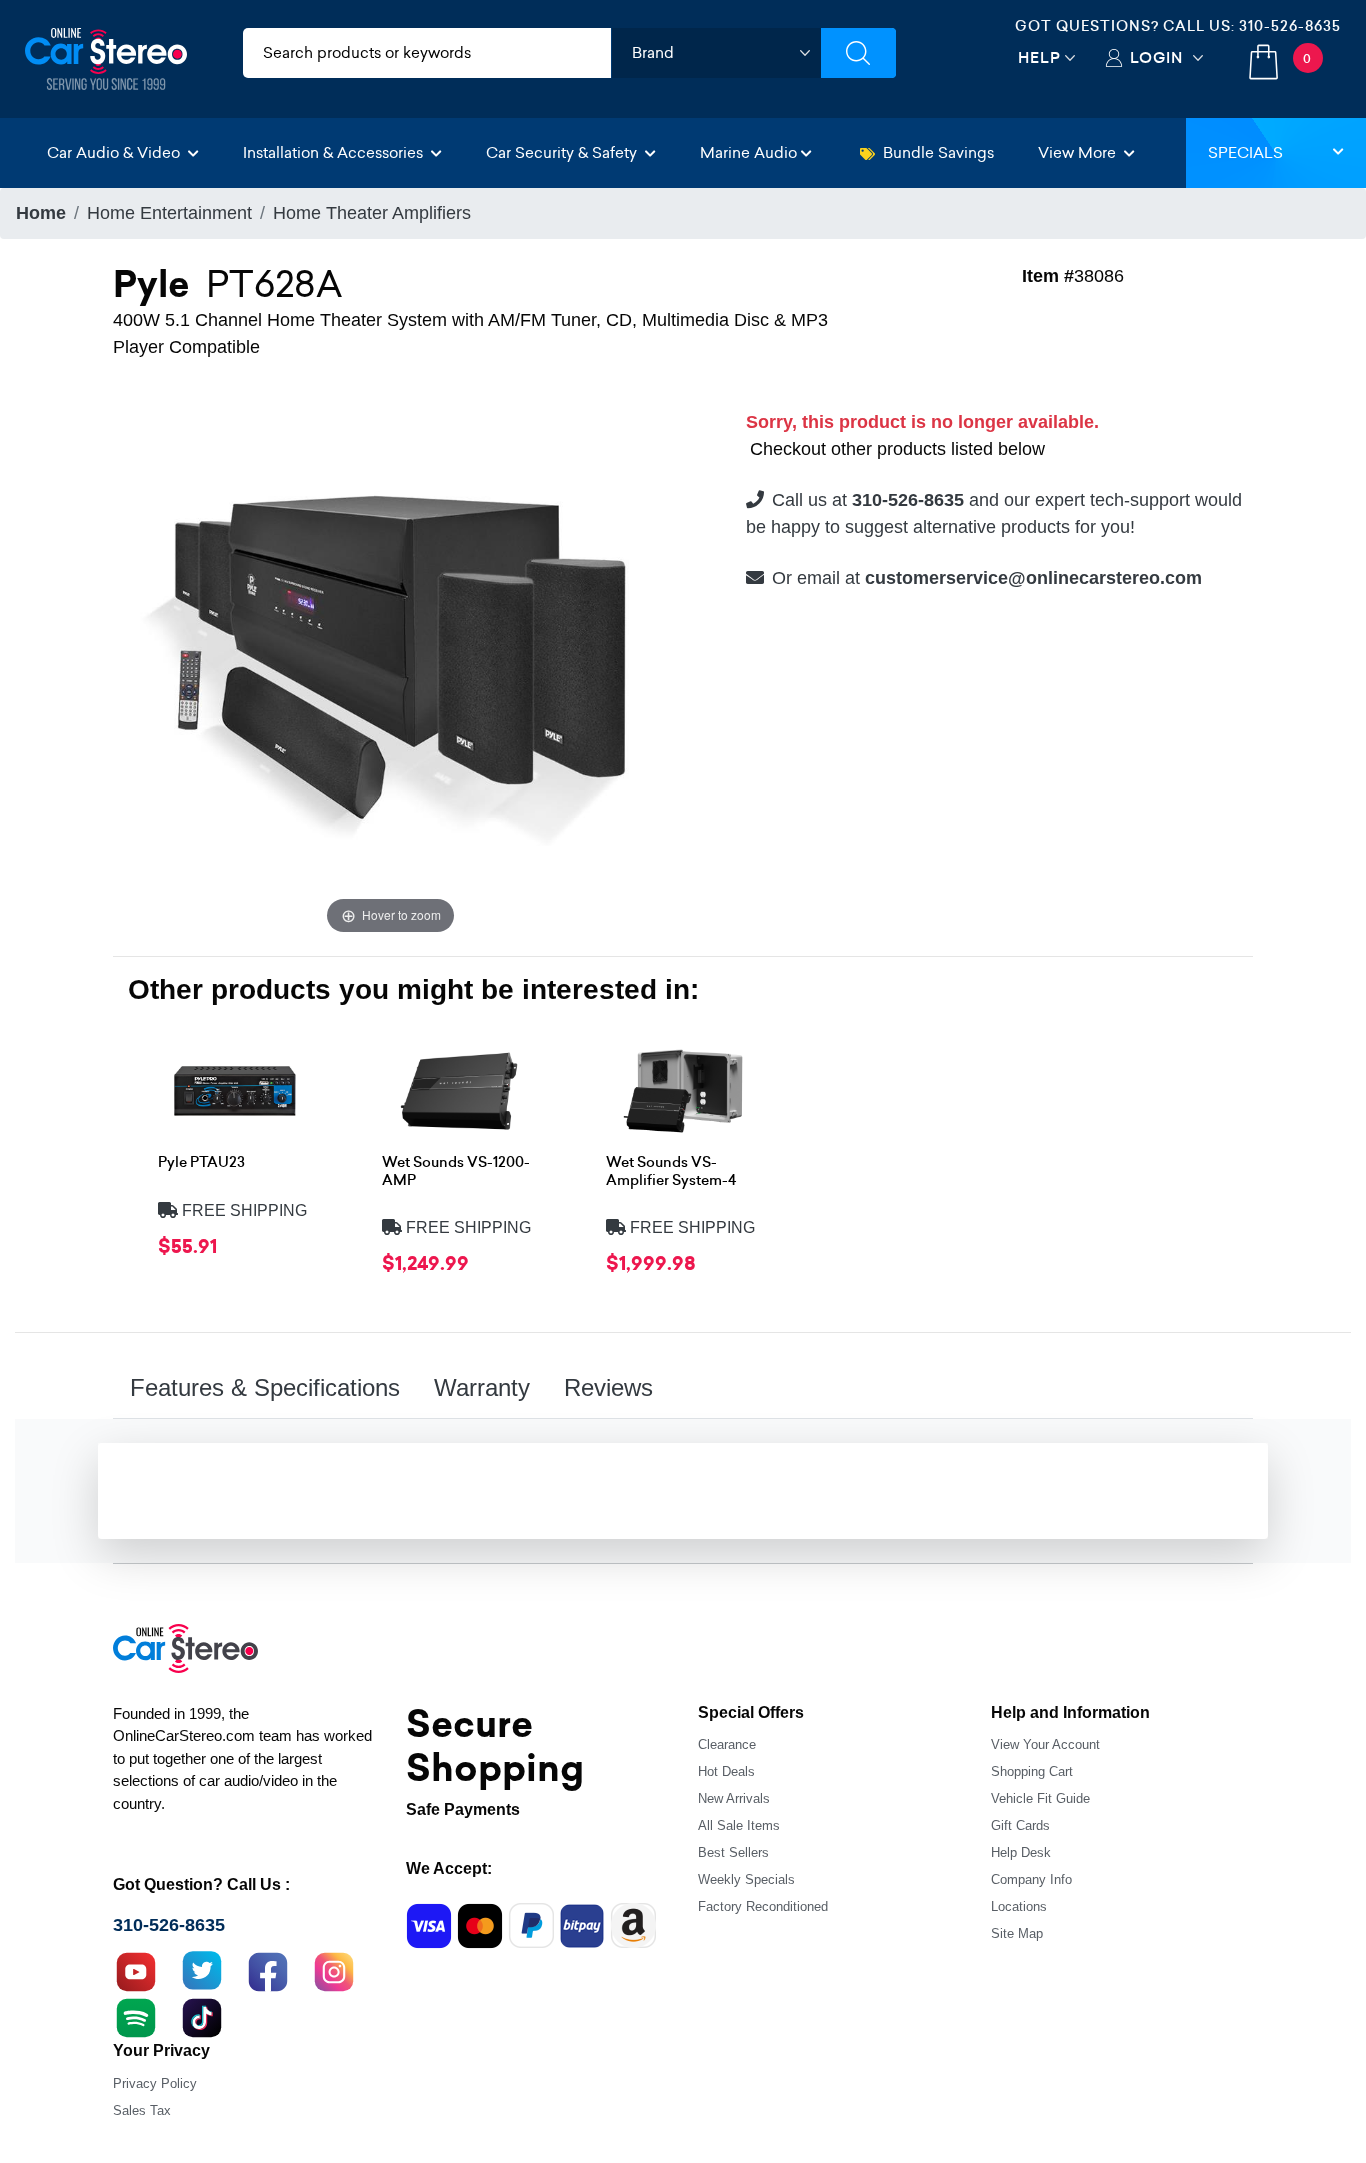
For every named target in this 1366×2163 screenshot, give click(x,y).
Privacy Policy (155, 2083)
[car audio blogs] (136, 2016)
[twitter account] (202, 1970)
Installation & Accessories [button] (335, 152)
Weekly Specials (746, 1879)
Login (1156, 57)
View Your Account (1045, 1744)
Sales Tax (142, 2110)
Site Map (1017, 1933)
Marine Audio (748, 152)
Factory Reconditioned (763, 1906)
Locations (1019, 1906)
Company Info (1031, 1879)
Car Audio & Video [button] (115, 152)
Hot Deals (726, 1771)
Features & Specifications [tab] (265, 1387)
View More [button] (1079, 152)
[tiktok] (202, 2016)
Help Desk (1021, 1852)
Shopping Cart (1032, 1771)
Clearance (727, 1744)
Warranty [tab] (482, 1387)
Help (1039, 57)
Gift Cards (1020, 1825)
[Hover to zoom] (390, 661)
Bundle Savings (938, 152)
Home (41, 213)
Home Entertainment (169, 213)
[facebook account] (268, 1970)
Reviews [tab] (608, 1387)
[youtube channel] (136, 1970)
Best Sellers (733, 1852)
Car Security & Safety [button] (563, 152)
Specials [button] (1245, 152)
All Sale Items (739, 1825)
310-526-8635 (1290, 26)
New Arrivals (734, 1798)
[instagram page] (334, 1970)
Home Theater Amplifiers (372, 213)
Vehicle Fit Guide (1040, 1798)
